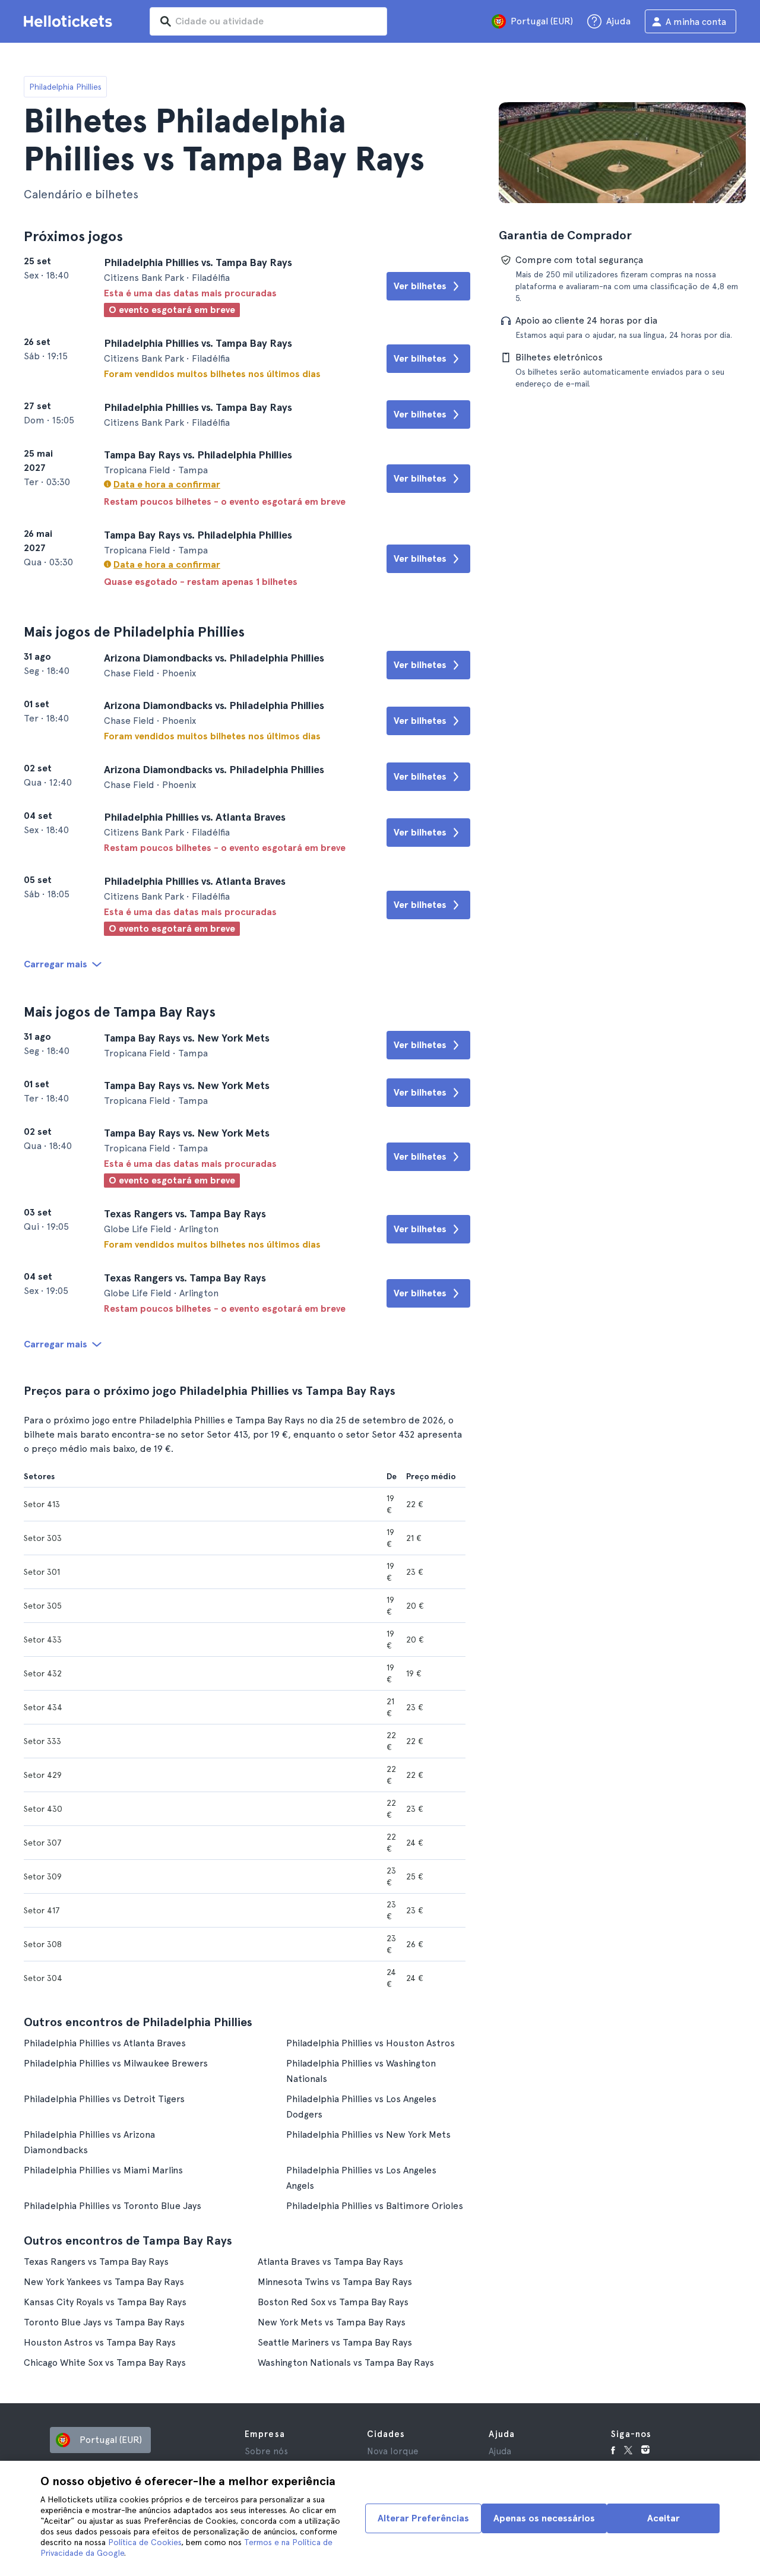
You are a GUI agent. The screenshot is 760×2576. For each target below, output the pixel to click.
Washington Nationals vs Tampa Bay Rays (346, 2363)
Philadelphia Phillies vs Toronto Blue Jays (113, 2206)
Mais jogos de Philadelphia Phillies (134, 632)
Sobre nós (266, 2451)
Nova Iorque (393, 2451)
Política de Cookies (145, 2542)
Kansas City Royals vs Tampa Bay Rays (105, 2302)
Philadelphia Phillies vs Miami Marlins (103, 2170)
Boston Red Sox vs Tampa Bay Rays (333, 2302)
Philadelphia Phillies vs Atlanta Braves (105, 2043)
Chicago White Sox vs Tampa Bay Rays (105, 2363)
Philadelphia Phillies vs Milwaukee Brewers (116, 2063)
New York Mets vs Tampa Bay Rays (332, 2322)
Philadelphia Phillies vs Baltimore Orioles (375, 2206)
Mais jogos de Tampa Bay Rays (120, 1012)
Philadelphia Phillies (65, 87)
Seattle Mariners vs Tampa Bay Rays (335, 2342)
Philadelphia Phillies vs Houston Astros (370, 2043)
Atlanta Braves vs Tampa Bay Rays (330, 2262)
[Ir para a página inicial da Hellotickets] (70, 21)
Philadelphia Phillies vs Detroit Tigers (104, 2099)
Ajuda (500, 2451)
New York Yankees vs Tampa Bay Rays (104, 2282)
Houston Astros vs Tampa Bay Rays (100, 2342)
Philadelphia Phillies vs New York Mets (368, 2134)
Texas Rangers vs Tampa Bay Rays (96, 2262)
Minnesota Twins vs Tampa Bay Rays (335, 2282)
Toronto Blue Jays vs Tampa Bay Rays (104, 2322)
